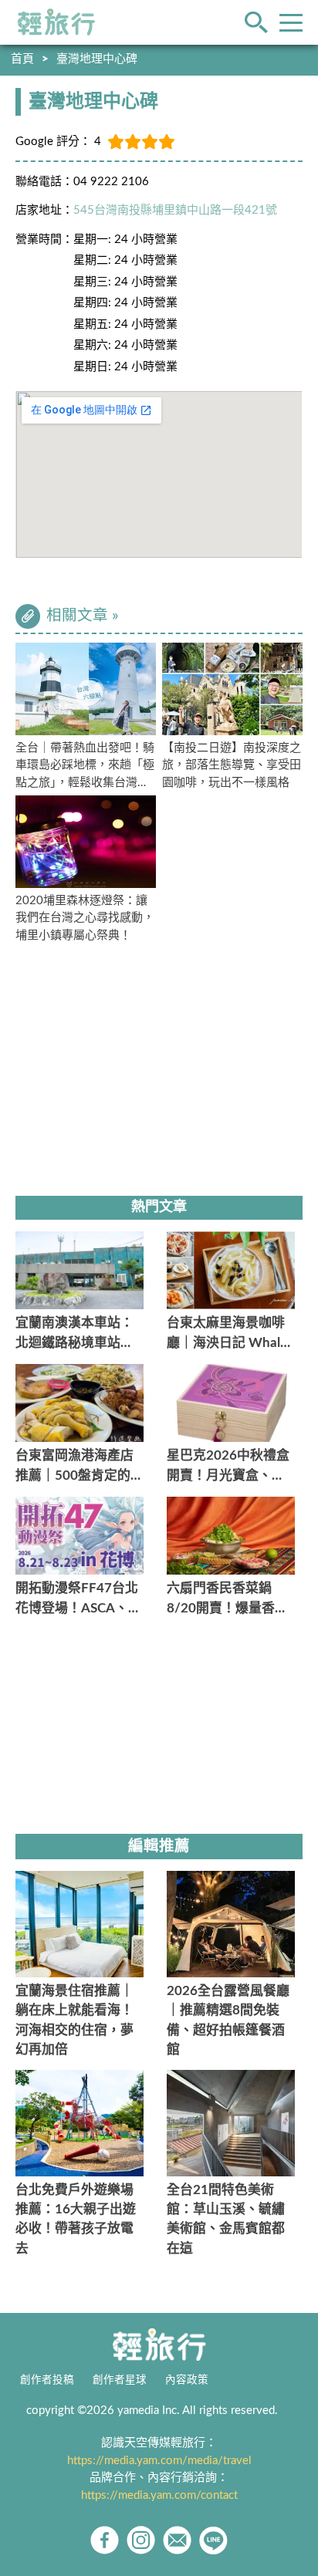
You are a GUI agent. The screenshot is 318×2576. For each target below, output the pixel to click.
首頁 (22, 59)
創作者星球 (120, 2380)
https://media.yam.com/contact (159, 2495)
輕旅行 (56, 22)
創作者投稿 (47, 2380)
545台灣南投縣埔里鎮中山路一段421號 (175, 210)
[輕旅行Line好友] (213, 2540)
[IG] (141, 2540)
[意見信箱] (177, 2540)
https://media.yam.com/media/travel (159, 2461)
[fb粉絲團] (105, 2540)
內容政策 (187, 2380)
